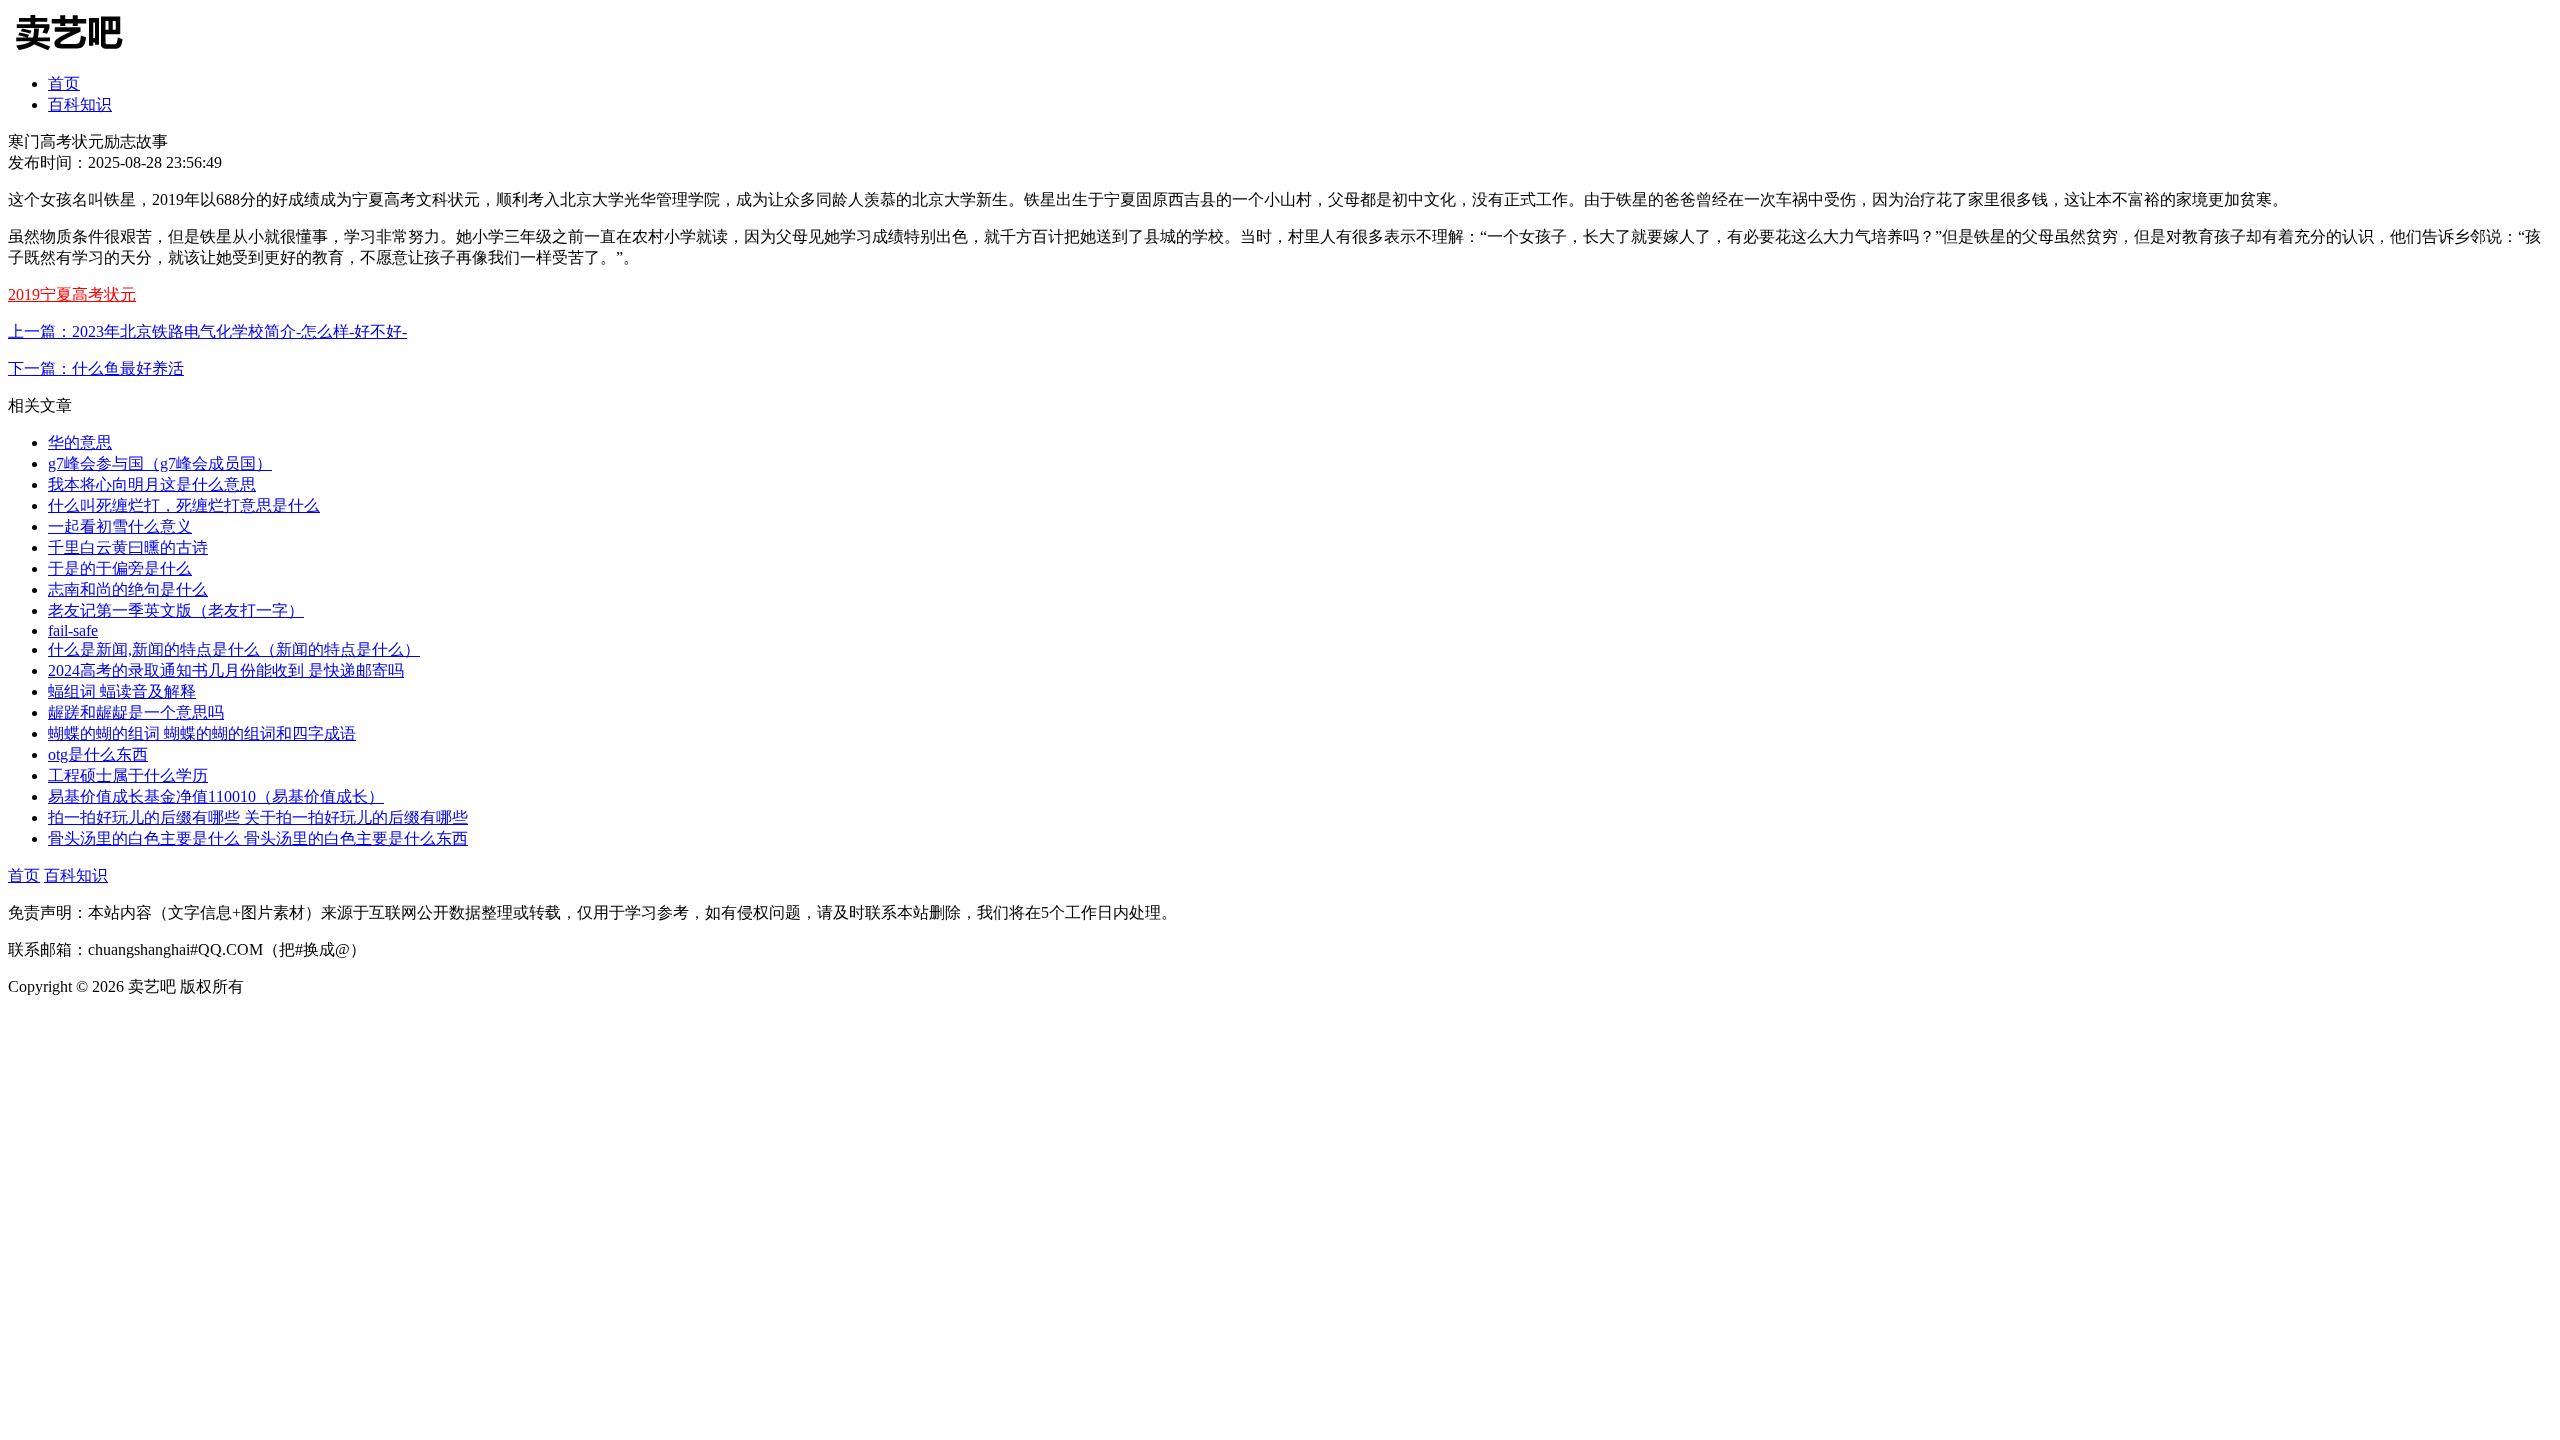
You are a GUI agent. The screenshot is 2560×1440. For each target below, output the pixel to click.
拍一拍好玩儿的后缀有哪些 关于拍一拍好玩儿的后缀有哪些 (258, 817)
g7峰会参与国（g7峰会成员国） (160, 463)
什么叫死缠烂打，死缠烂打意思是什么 (184, 505)
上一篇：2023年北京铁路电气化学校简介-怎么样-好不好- (207, 331)
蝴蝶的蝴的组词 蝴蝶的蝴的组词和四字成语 (202, 733)
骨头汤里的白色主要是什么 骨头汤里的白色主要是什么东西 (258, 838)
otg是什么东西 (98, 754)
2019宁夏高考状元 (72, 294)
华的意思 (80, 442)
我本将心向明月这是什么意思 (152, 484)
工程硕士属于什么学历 (128, 775)
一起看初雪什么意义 (120, 526)
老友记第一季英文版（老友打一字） (176, 610)
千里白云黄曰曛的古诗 (128, 547)
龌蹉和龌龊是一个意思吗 (136, 712)
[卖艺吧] (83, 52)
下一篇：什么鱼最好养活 (96, 368)
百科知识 (80, 104)
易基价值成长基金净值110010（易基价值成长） (216, 796)
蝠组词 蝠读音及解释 (122, 691)
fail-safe (73, 630)
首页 (64, 83)
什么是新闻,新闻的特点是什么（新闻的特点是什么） (234, 649)
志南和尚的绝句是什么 (128, 589)
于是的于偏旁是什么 (120, 568)
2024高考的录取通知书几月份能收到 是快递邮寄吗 (226, 670)
